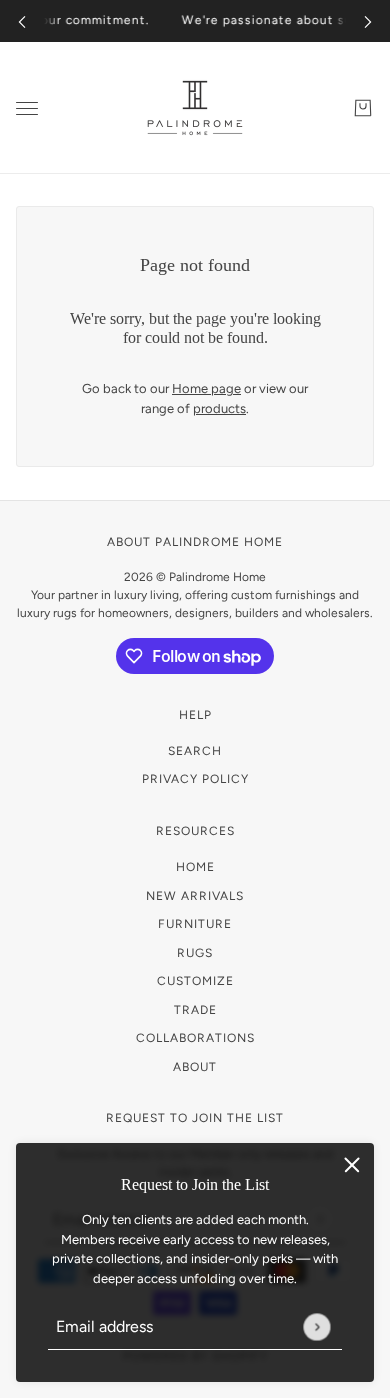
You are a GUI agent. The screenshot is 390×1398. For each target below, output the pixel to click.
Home (195, 867)
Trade (195, 1010)
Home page (206, 388)
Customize (195, 981)
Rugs (195, 953)
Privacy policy (195, 779)
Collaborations (195, 1038)
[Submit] (316, 1326)
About (195, 1067)
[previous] (22, 21)
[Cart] (363, 108)
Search (195, 751)
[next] (368, 21)
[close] (352, 1165)
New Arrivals (195, 896)
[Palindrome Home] (195, 108)
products (219, 408)
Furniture (195, 924)
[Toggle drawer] (27, 108)
